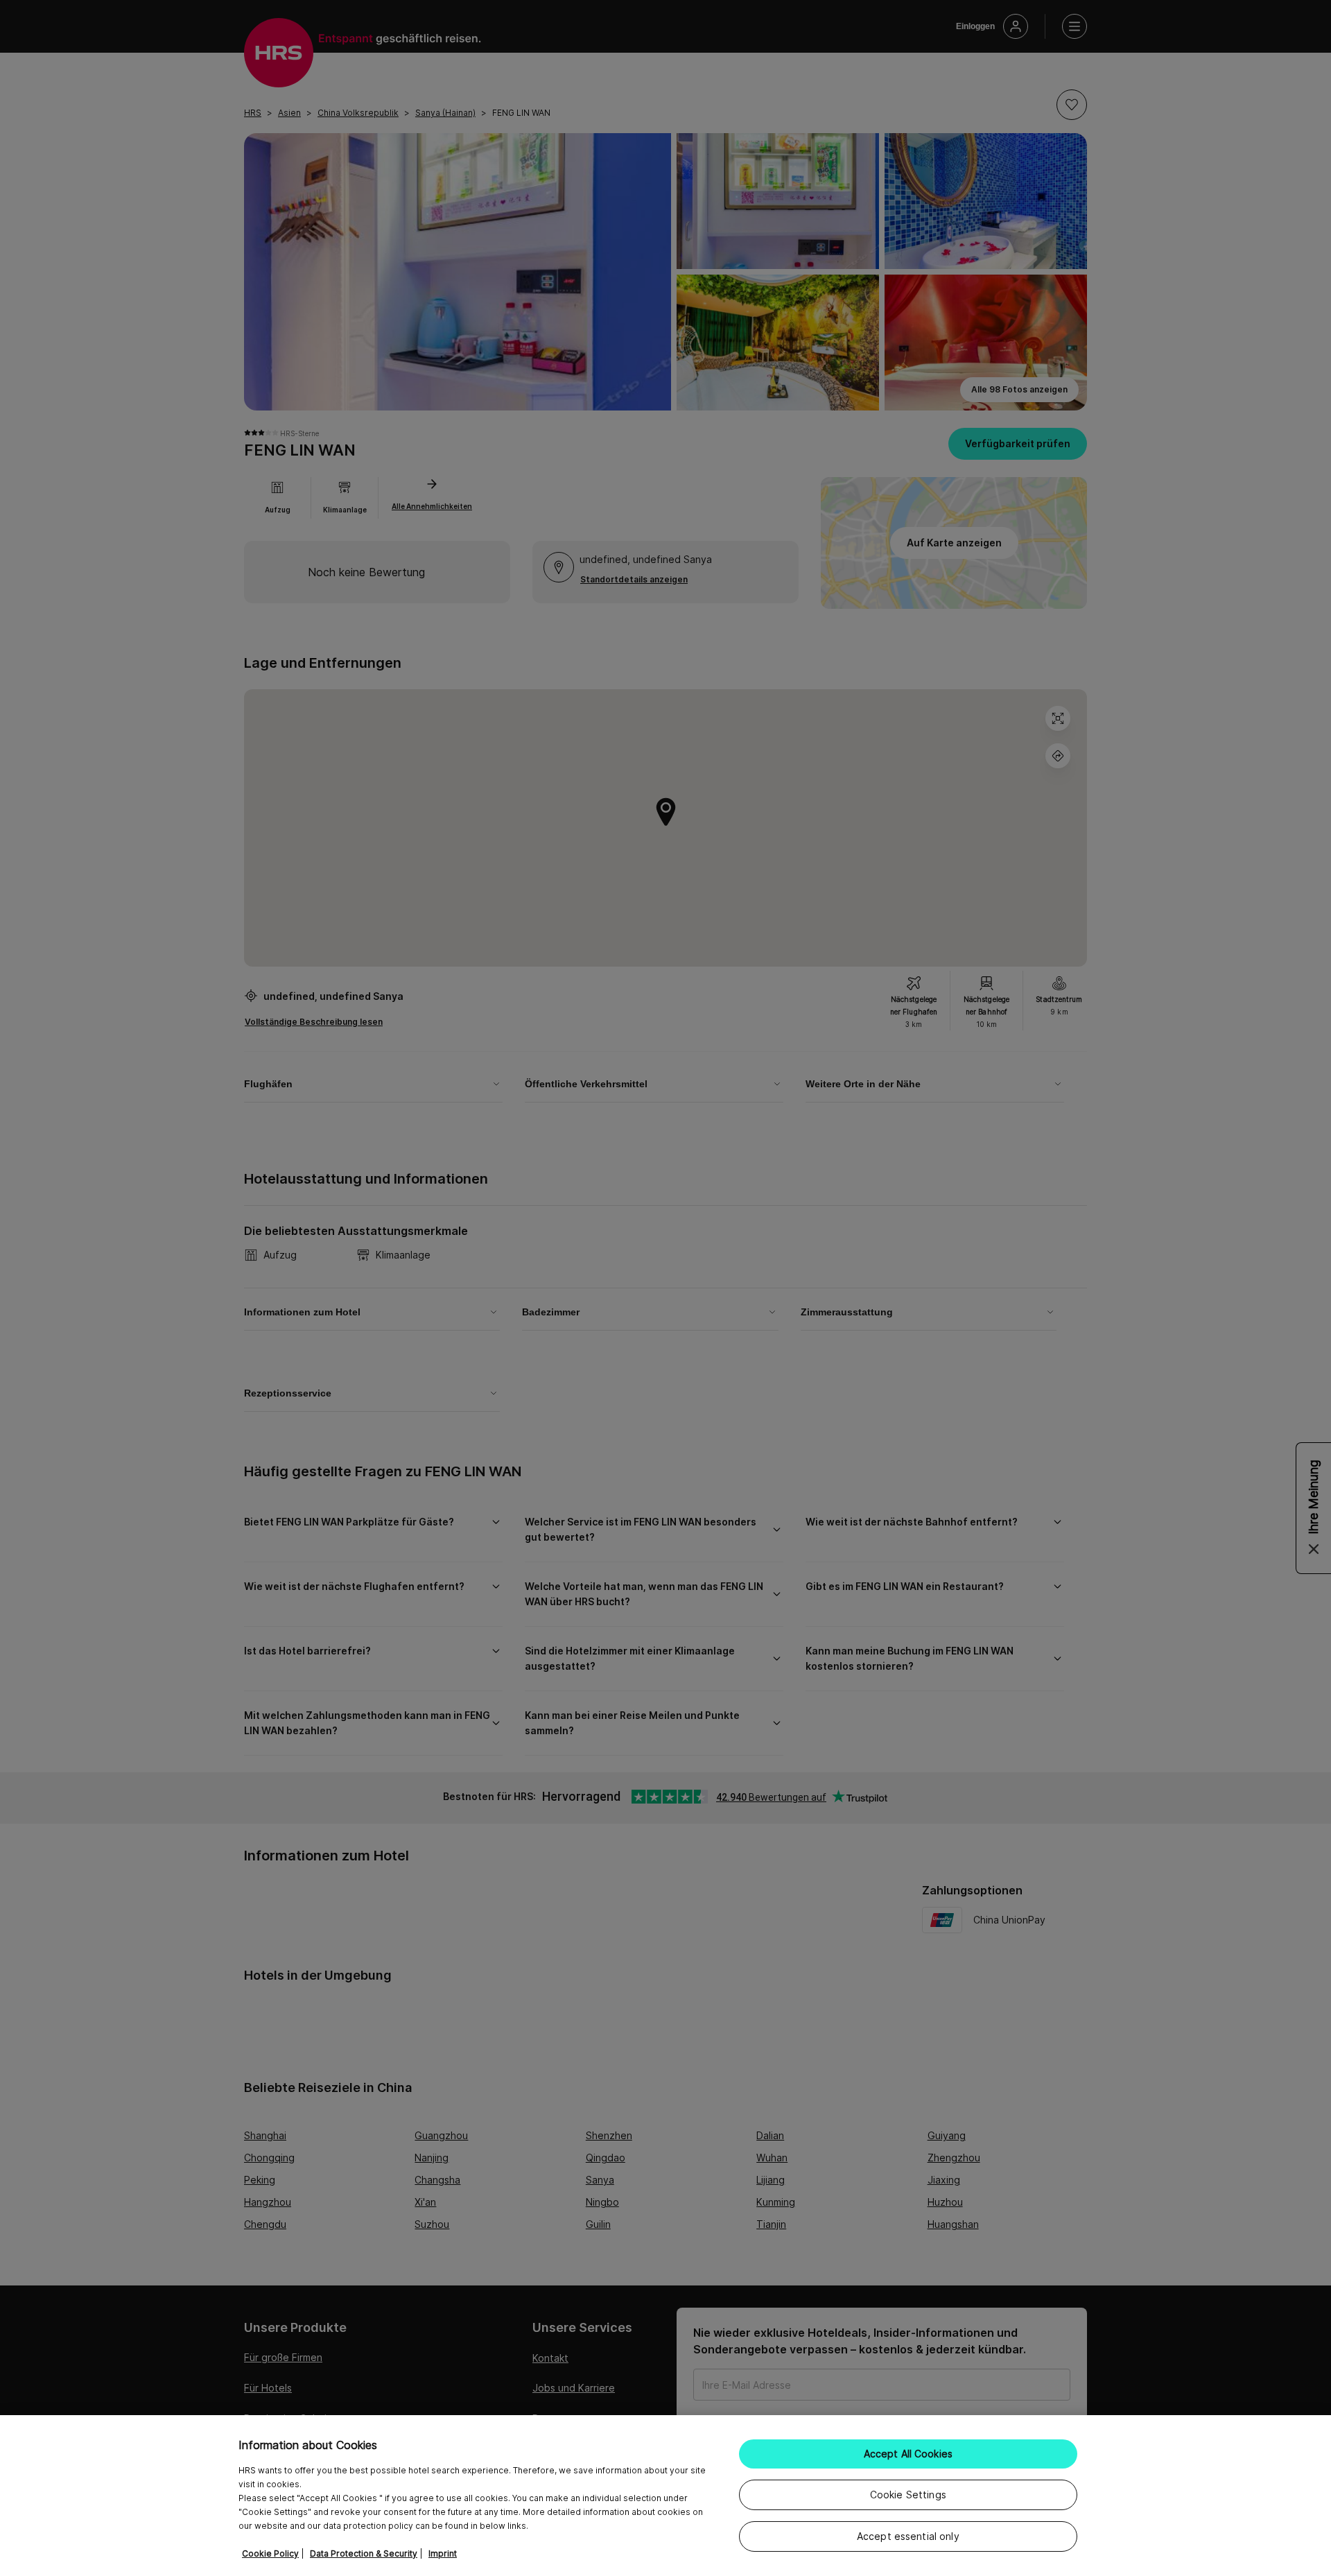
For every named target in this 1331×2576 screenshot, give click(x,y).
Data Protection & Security (364, 2553)
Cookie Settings (908, 2495)
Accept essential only (908, 2536)
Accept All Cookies (908, 2454)
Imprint (443, 2553)
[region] (665, 2496)
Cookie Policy (270, 2553)
